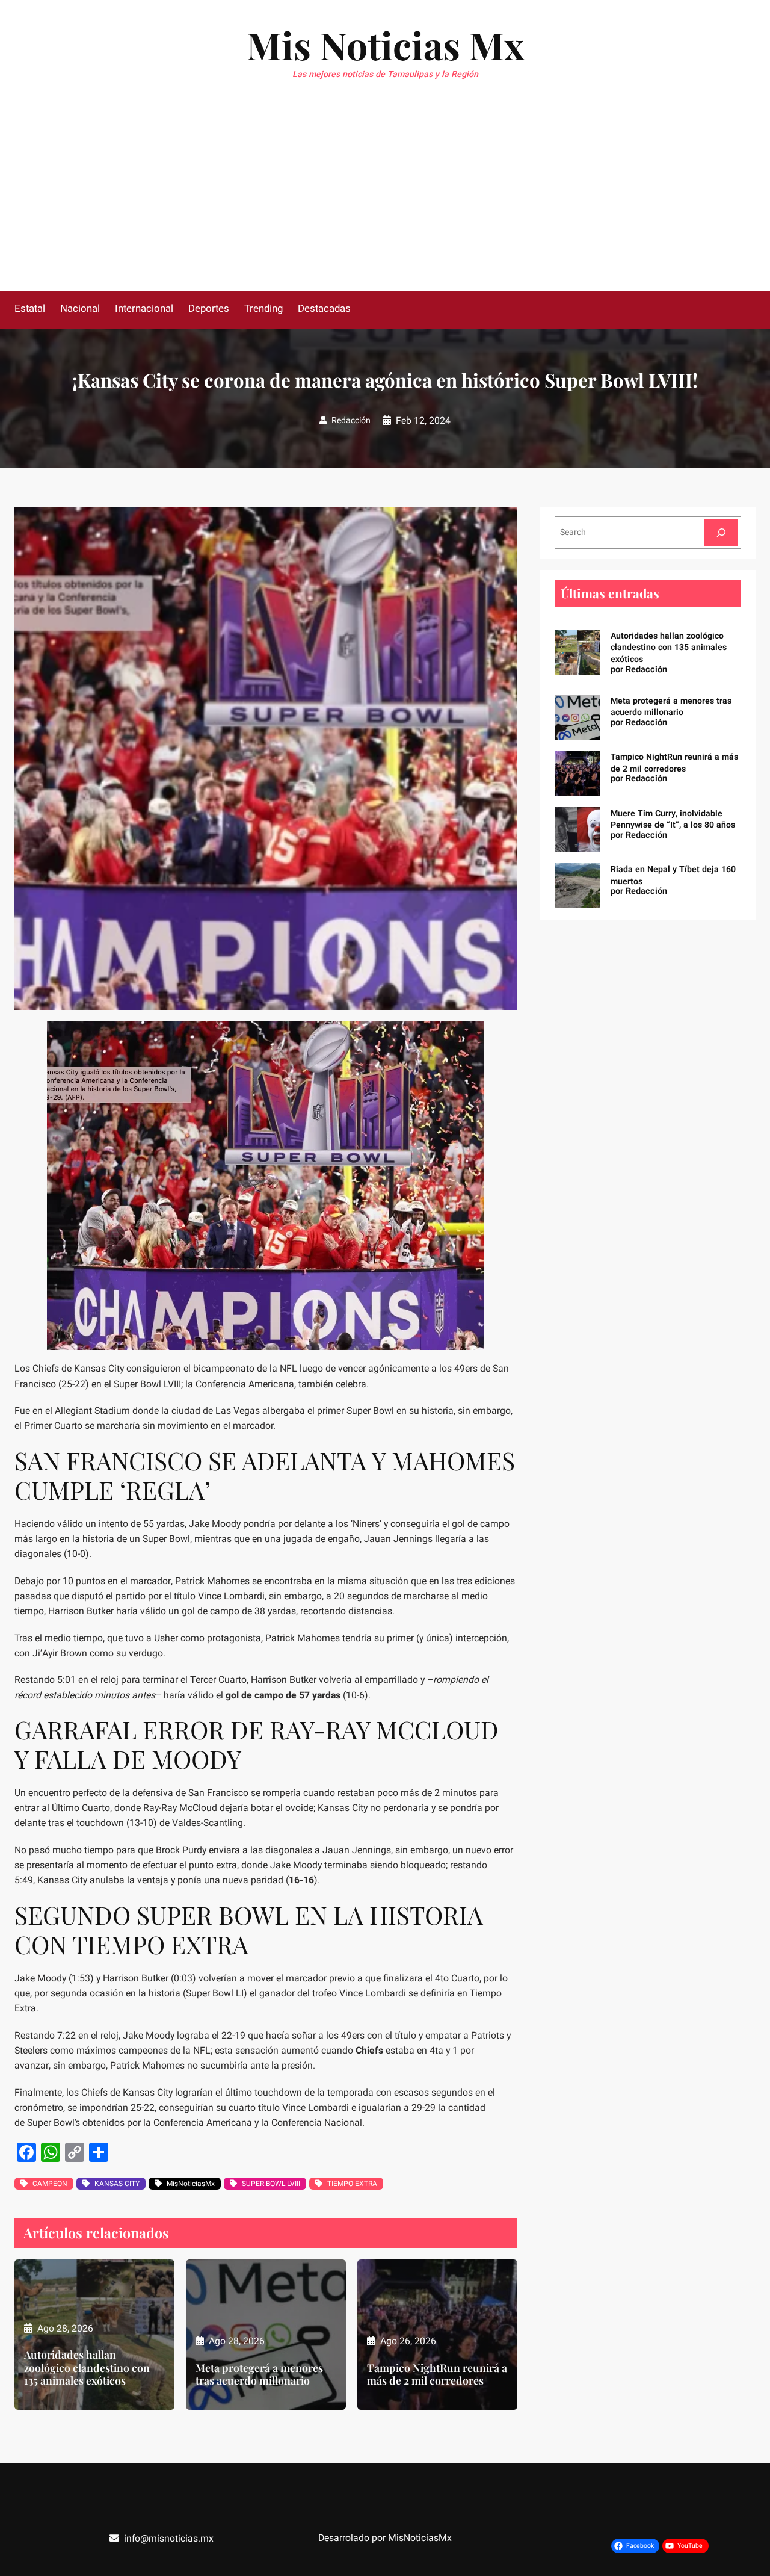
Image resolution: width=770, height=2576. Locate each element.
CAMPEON (50, 2184)
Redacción (351, 420)
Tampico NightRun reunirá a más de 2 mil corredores (437, 2374)
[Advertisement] (385, 200)
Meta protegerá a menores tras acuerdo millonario (259, 2374)
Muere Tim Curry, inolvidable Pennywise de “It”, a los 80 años (673, 819)
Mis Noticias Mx (385, 45)
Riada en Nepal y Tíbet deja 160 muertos (673, 875)
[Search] (721, 532)
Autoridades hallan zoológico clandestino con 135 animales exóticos (87, 2367)
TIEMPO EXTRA (352, 2184)
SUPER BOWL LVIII (271, 2184)
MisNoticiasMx (191, 2184)
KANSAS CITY (117, 2184)
